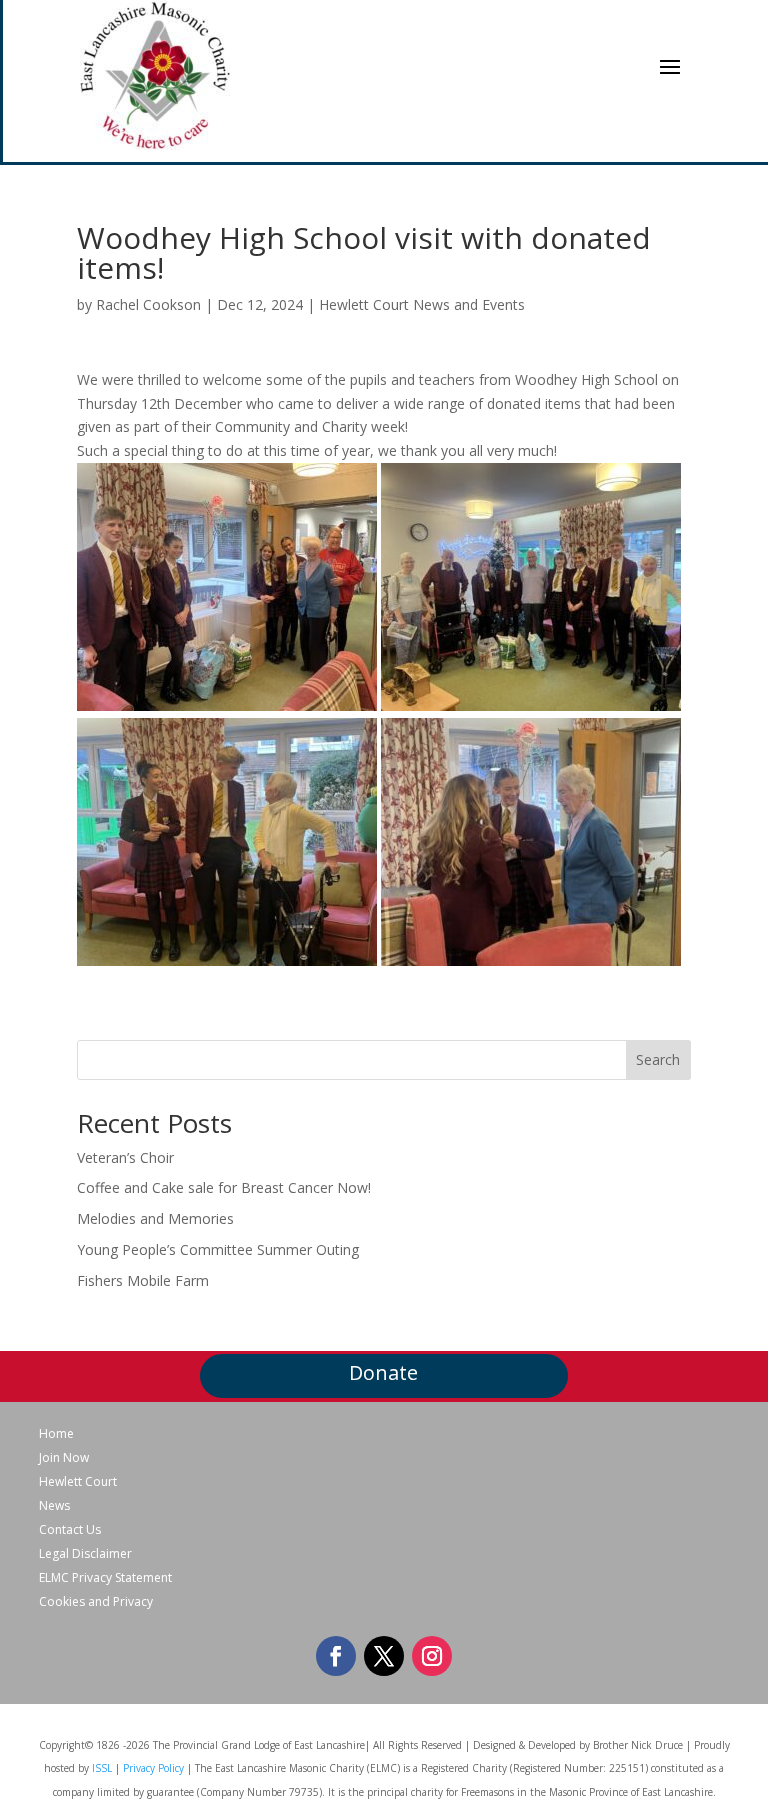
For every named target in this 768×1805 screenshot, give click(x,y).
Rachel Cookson (148, 304)
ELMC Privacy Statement (105, 1578)
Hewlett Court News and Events (422, 304)
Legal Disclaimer (85, 1554)
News (54, 1506)
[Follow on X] (384, 1656)
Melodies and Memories (155, 1218)
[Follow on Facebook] (336, 1656)
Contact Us (70, 1530)
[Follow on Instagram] (432, 1656)
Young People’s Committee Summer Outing (218, 1249)
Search (658, 1059)
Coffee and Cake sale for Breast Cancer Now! (224, 1187)
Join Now (64, 1458)
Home (56, 1434)
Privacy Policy (153, 1768)
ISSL (102, 1768)
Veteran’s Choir (125, 1157)
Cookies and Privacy (96, 1602)
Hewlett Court (78, 1482)
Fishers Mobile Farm (143, 1280)
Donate (383, 1372)
